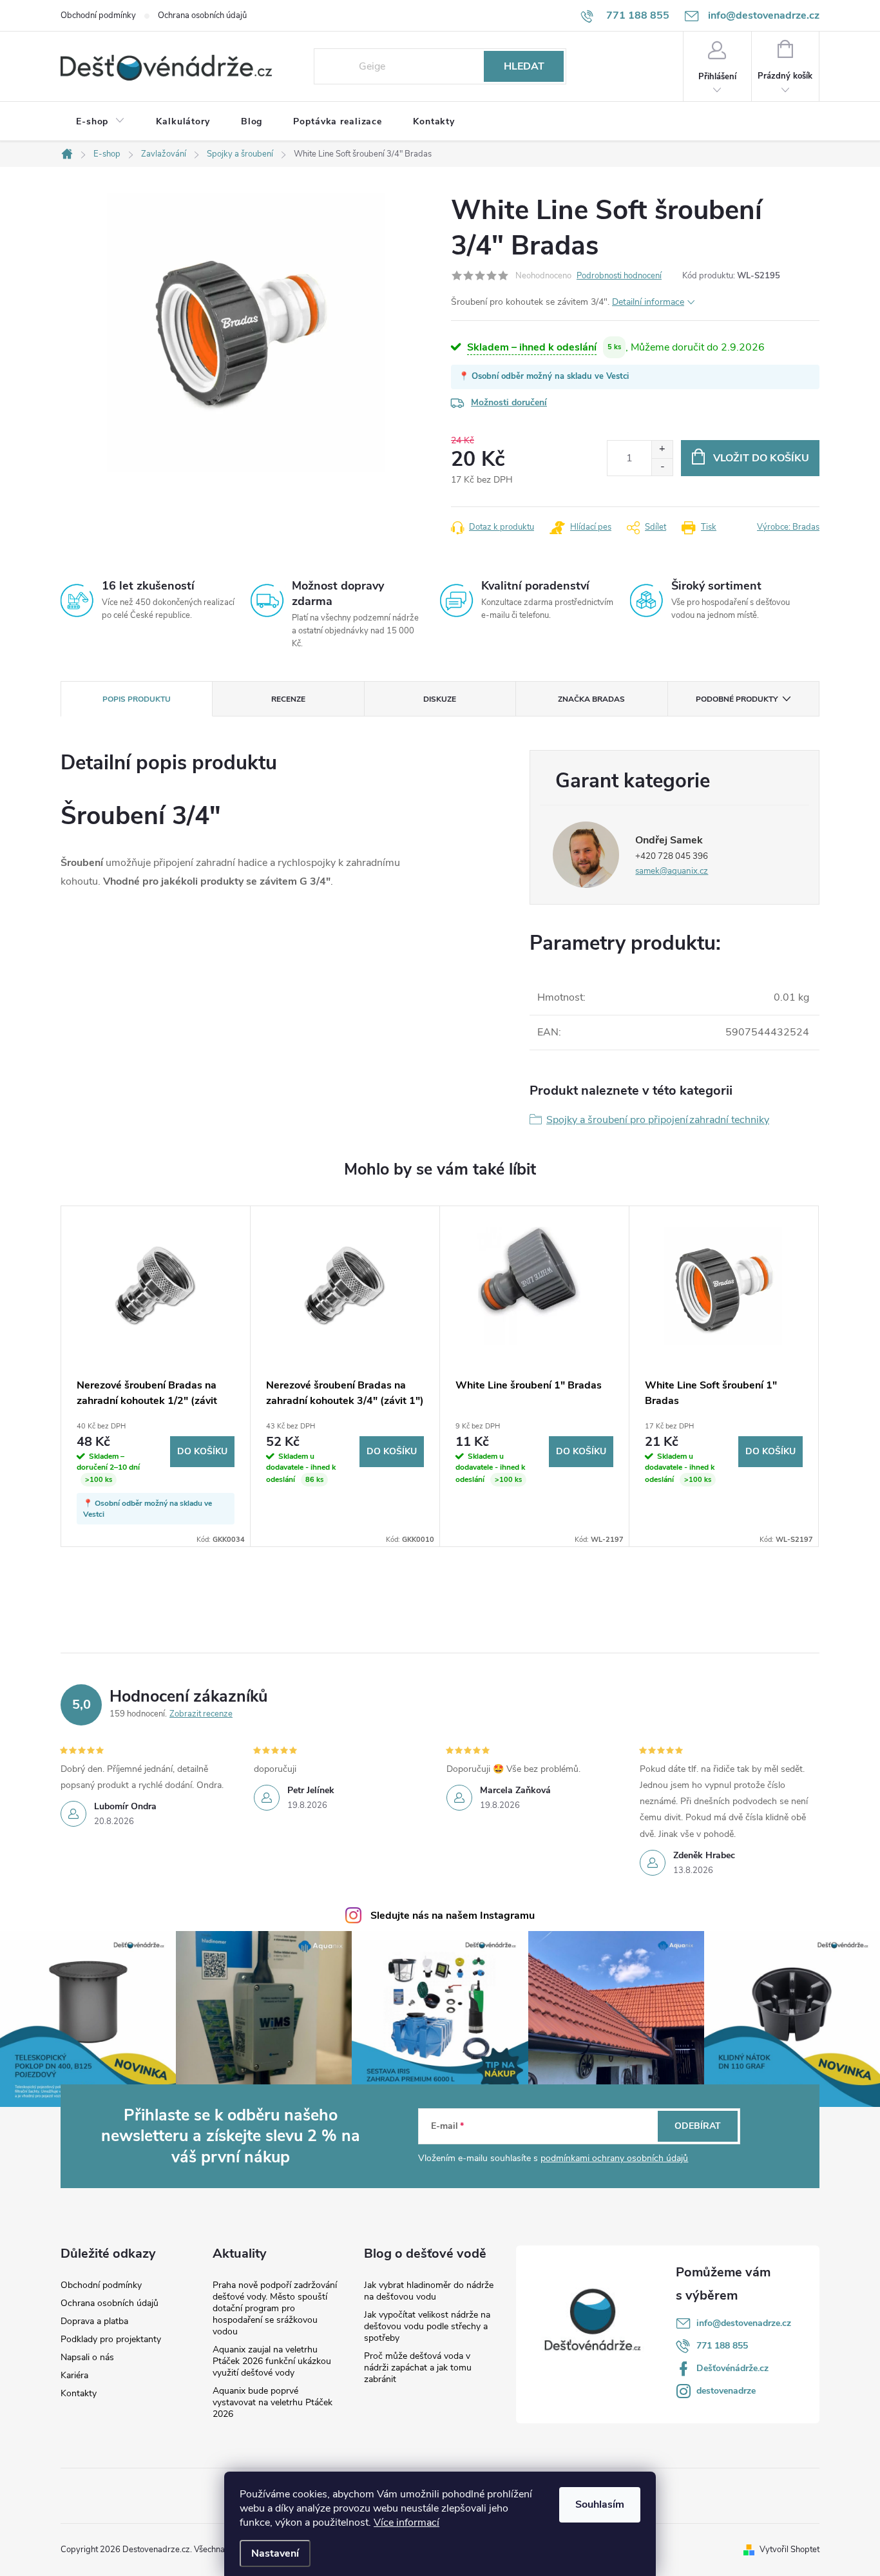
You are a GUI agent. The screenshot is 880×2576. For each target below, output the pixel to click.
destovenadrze (726, 2391)
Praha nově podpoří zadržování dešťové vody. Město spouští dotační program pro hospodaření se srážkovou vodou (275, 2308)
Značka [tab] (591, 699)
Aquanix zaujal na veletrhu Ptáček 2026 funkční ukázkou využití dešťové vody (272, 2361)
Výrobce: (788, 527)
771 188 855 (722, 2346)
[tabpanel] (156, 1376)
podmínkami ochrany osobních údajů (614, 2158)
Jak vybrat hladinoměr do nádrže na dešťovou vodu (429, 2291)
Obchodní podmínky (98, 15)
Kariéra (74, 2376)
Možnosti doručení (509, 402)
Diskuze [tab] (440, 699)
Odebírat (698, 2126)
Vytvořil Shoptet (789, 2550)
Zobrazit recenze (201, 1714)
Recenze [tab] (288, 699)
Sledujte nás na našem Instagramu (453, 1916)
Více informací (407, 2523)
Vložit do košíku (761, 458)
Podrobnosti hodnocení (619, 276)
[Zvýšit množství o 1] (662, 449)
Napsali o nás (87, 2358)
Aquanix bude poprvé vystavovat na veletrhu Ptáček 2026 (273, 2402)
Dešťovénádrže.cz (732, 2368)
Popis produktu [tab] (137, 699)
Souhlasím (600, 2504)
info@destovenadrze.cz (744, 2323)
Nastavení (275, 2553)
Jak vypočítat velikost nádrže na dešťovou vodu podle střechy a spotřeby (427, 2326)
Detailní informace (648, 302)
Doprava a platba (94, 2321)
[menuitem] (100, 122)
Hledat (524, 66)
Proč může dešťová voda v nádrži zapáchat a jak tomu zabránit (418, 2368)
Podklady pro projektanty (111, 2340)
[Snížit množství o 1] (662, 467)
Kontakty (79, 2394)
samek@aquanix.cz (672, 871)
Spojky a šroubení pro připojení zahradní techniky (658, 1120)
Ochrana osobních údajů (202, 15)
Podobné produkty (737, 699)
